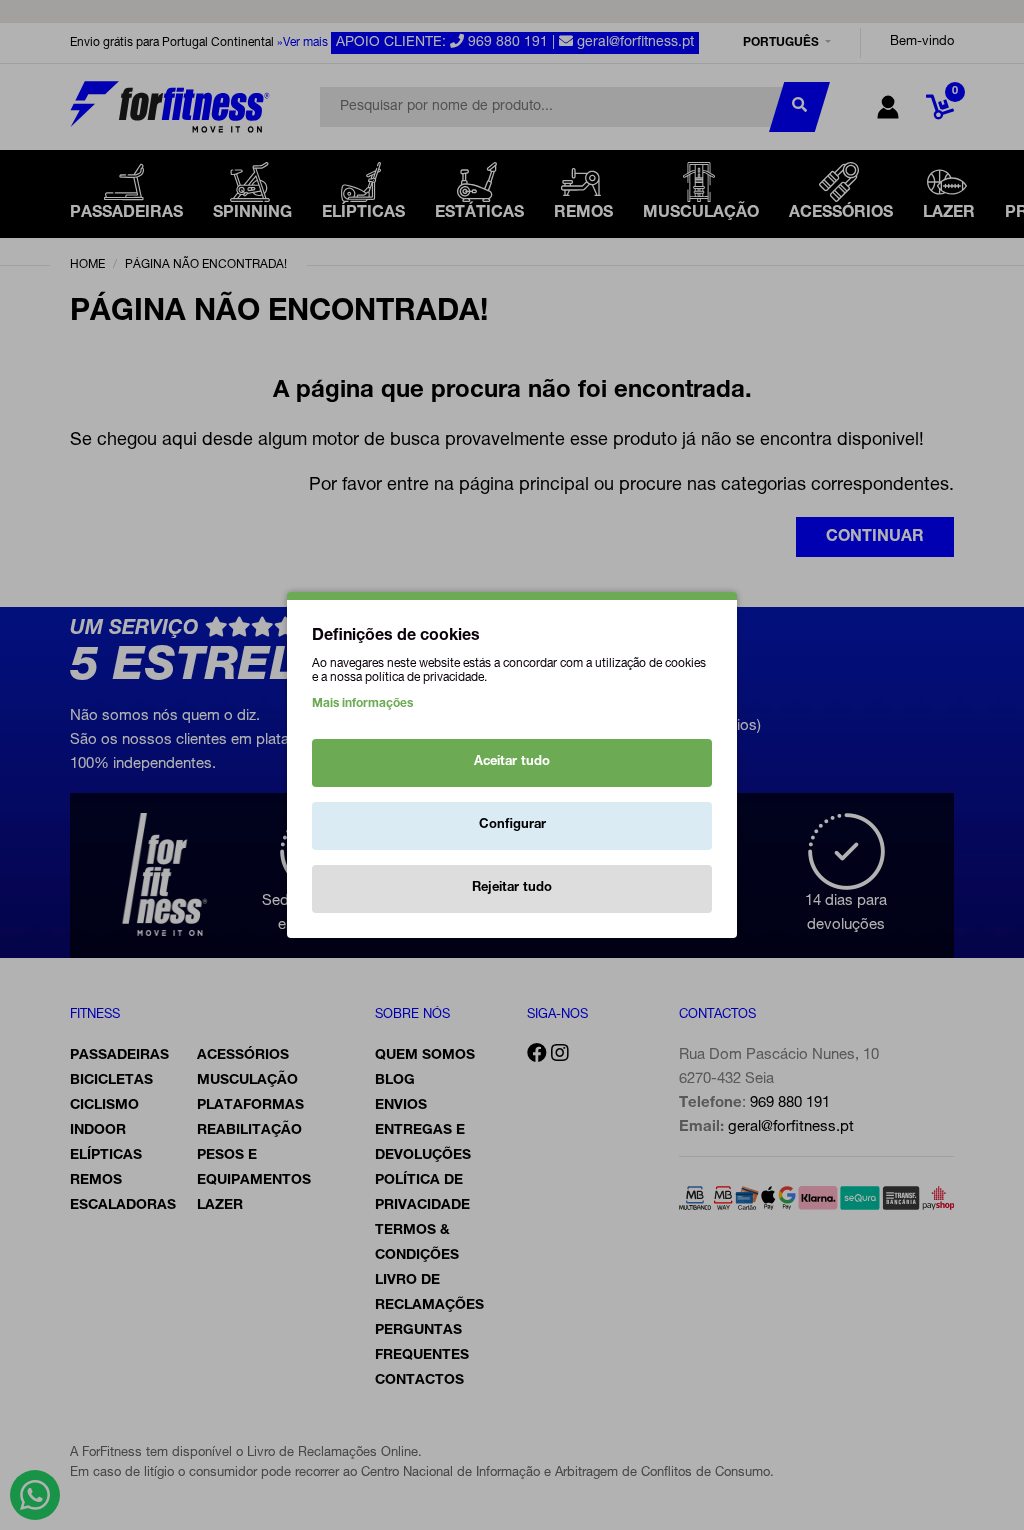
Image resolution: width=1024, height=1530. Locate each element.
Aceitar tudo (512, 762)
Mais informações (362, 704)
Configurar (512, 825)
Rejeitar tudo (512, 888)
